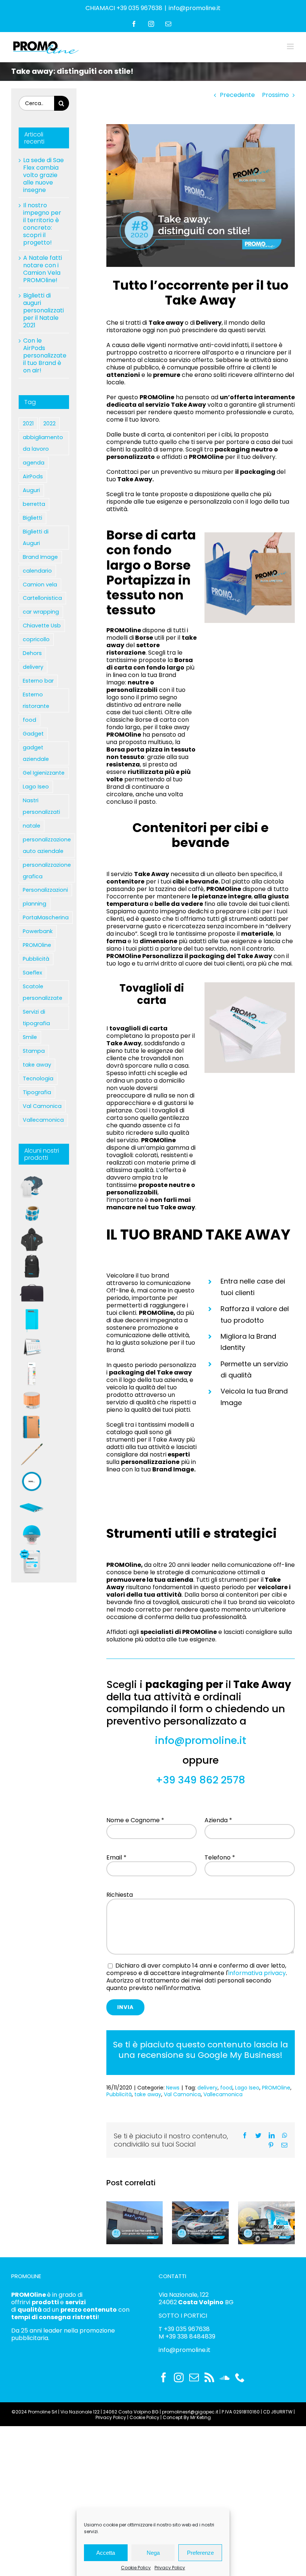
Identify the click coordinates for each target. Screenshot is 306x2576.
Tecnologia (38, 1078)
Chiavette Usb (42, 626)
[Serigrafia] (32, 1240)
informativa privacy (257, 1973)
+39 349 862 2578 (200, 1780)
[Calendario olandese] (32, 1374)
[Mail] (194, 2377)
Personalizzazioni (45, 890)
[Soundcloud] (225, 2377)
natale (32, 826)
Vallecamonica (223, 2094)
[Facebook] (163, 2377)
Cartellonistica (42, 598)
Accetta (106, 2553)
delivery (207, 2088)
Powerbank (38, 931)
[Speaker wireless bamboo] (32, 1401)
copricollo (36, 639)
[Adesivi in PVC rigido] (32, 1213)
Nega (153, 2553)
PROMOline (276, 2088)
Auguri (31, 490)
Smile (30, 1037)
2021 (28, 423)
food (226, 2088)
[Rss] (209, 2377)
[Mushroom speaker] (32, 1535)
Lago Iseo (247, 2088)
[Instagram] (179, 2377)
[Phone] (240, 2377)
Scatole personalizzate (43, 992)
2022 (49, 423)
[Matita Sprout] (32, 1454)
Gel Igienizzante (44, 773)
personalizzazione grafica (47, 871)
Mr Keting (201, 2417)
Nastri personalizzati (41, 806)
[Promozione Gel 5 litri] (32, 1562)
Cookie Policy (136, 2568)
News (173, 2088)
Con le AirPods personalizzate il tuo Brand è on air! (45, 355)
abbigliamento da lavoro (43, 443)
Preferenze (200, 2553)
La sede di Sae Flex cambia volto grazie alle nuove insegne (43, 175)
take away (148, 2094)
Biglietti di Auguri (36, 537)
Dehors (32, 653)
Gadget (33, 734)
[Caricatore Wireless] (32, 1481)
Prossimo (275, 95)
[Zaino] (32, 1266)
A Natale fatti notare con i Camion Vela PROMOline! (43, 269)
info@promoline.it (195, 8)
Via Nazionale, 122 (184, 2295)
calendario (37, 571)
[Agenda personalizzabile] (32, 1320)
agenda (34, 463)
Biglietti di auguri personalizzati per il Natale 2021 (43, 310)
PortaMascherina (46, 917)
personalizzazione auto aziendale (47, 845)
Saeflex (32, 973)
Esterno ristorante (36, 700)
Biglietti (32, 518)
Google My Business (239, 2055)
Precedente (237, 95)
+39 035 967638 (187, 2329)
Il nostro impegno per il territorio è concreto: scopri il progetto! (42, 224)
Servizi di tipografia (36, 1018)
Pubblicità (119, 2094)
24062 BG (196, 2302)
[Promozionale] (32, 1186)
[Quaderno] (32, 1427)
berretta (34, 504)
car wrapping (41, 612)
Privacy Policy (170, 2568)
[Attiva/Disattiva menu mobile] (291, 46)
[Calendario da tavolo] (32, 1347)
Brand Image (40, 557)
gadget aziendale (36, 753)
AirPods (33, 476)
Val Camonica (182, 2094)
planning (35, 904)
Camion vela (40, 585)
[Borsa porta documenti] (32, 1293)
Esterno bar (38, 681)
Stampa (34, 1051)
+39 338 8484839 (190, 2336)
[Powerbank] (32, 1508)
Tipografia (37, 1092)
